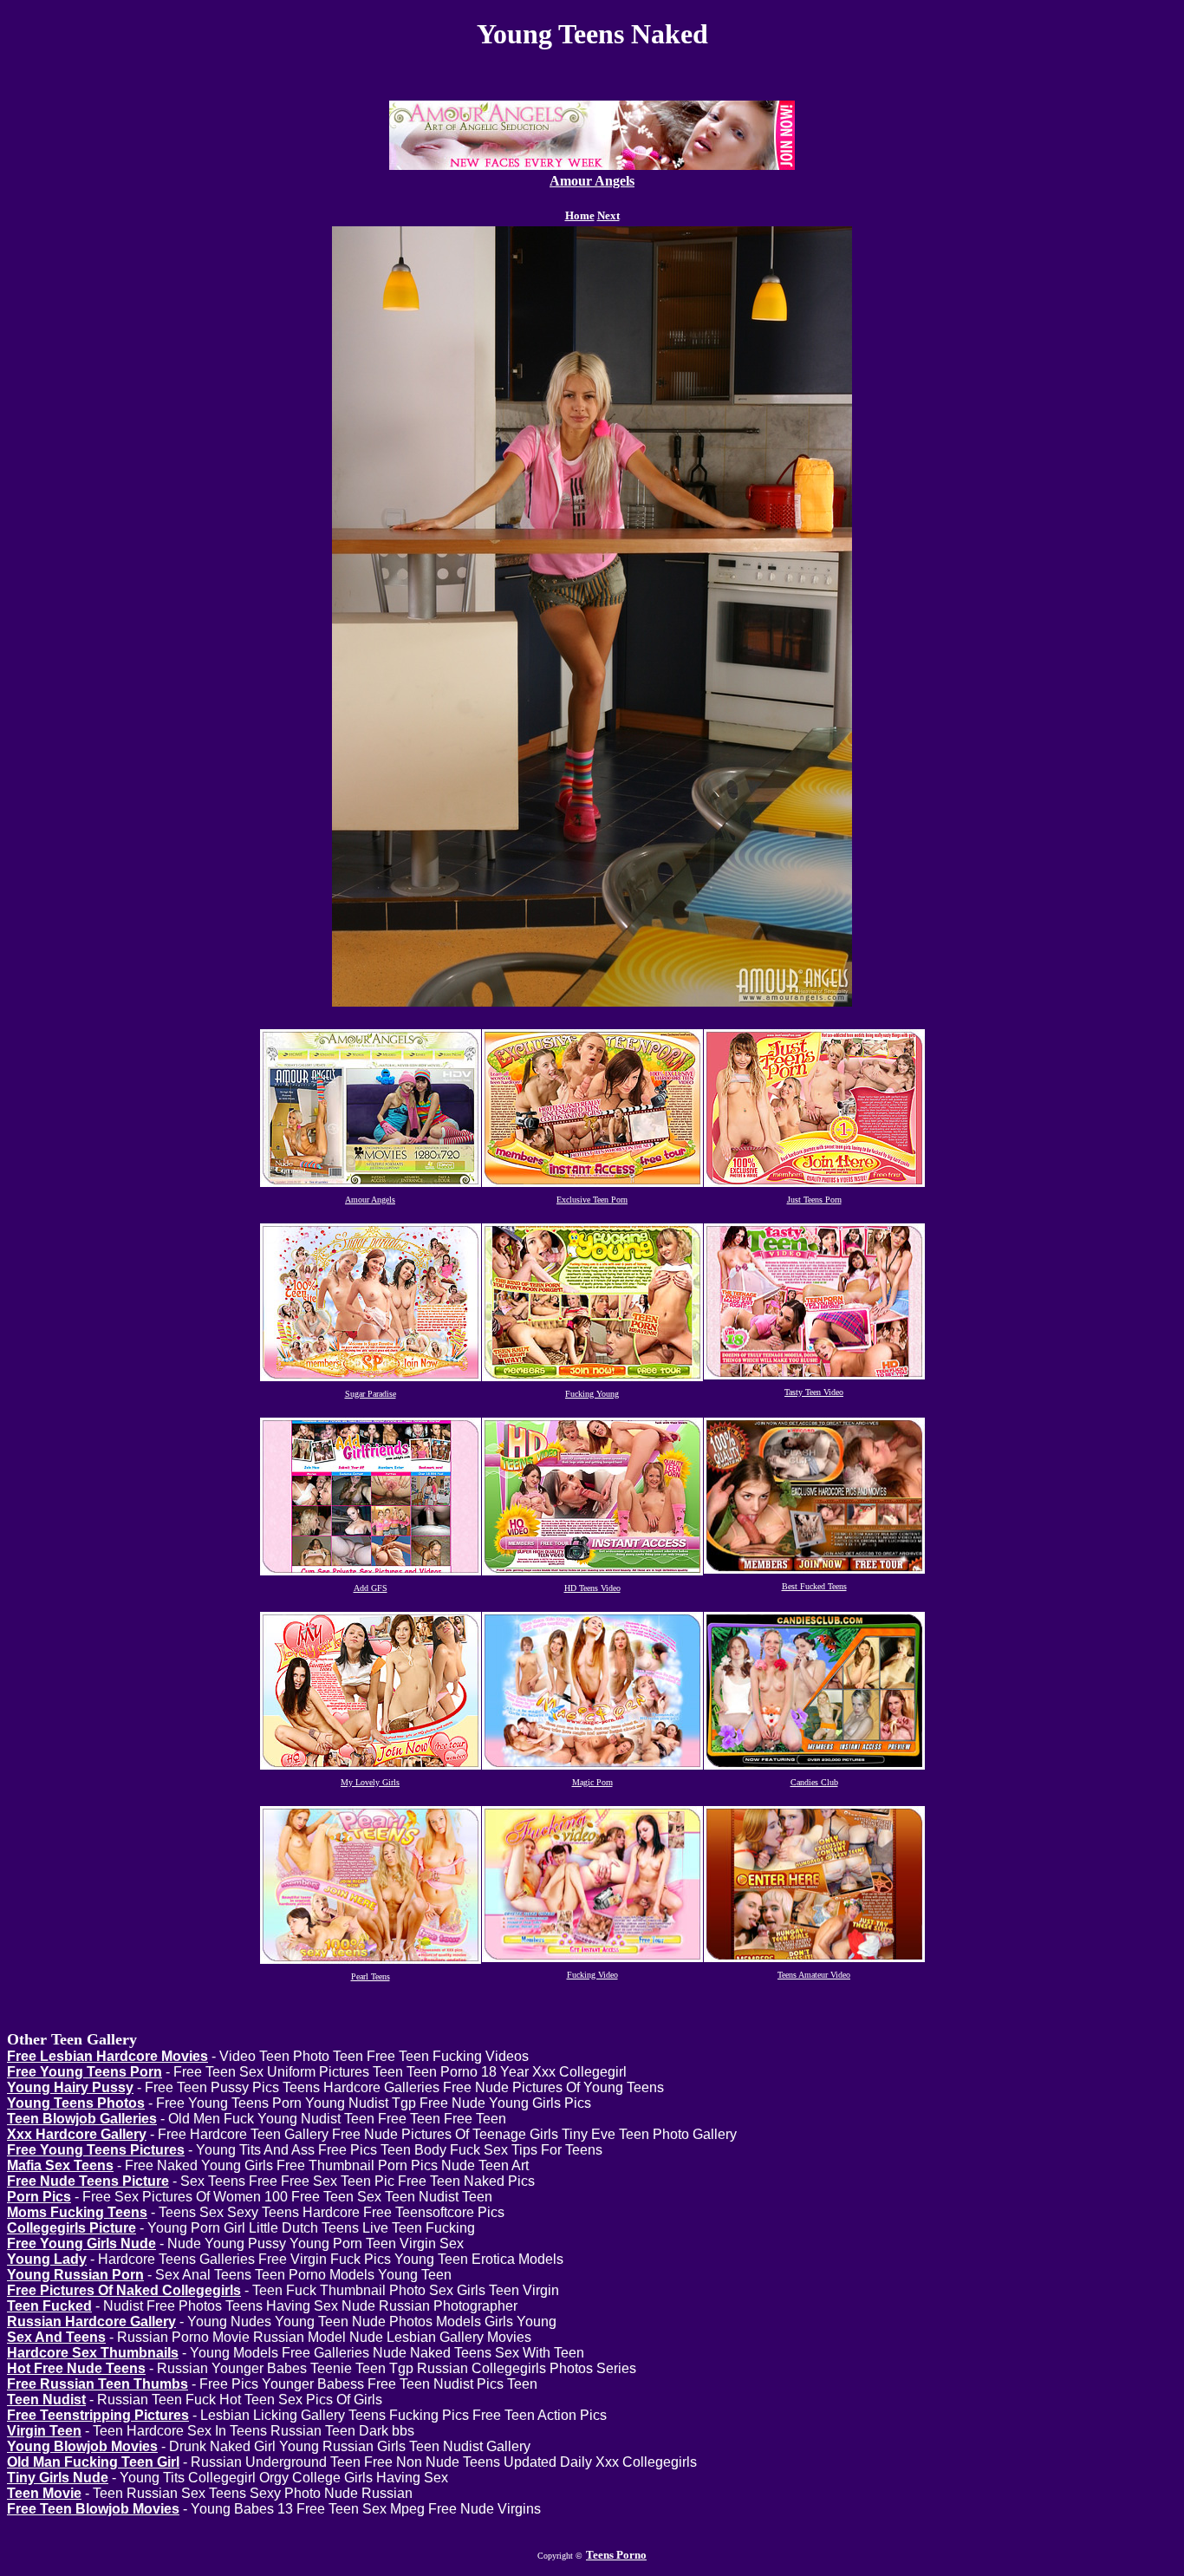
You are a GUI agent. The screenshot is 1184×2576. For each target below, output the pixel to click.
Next (608, 215)
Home (580, 215)
